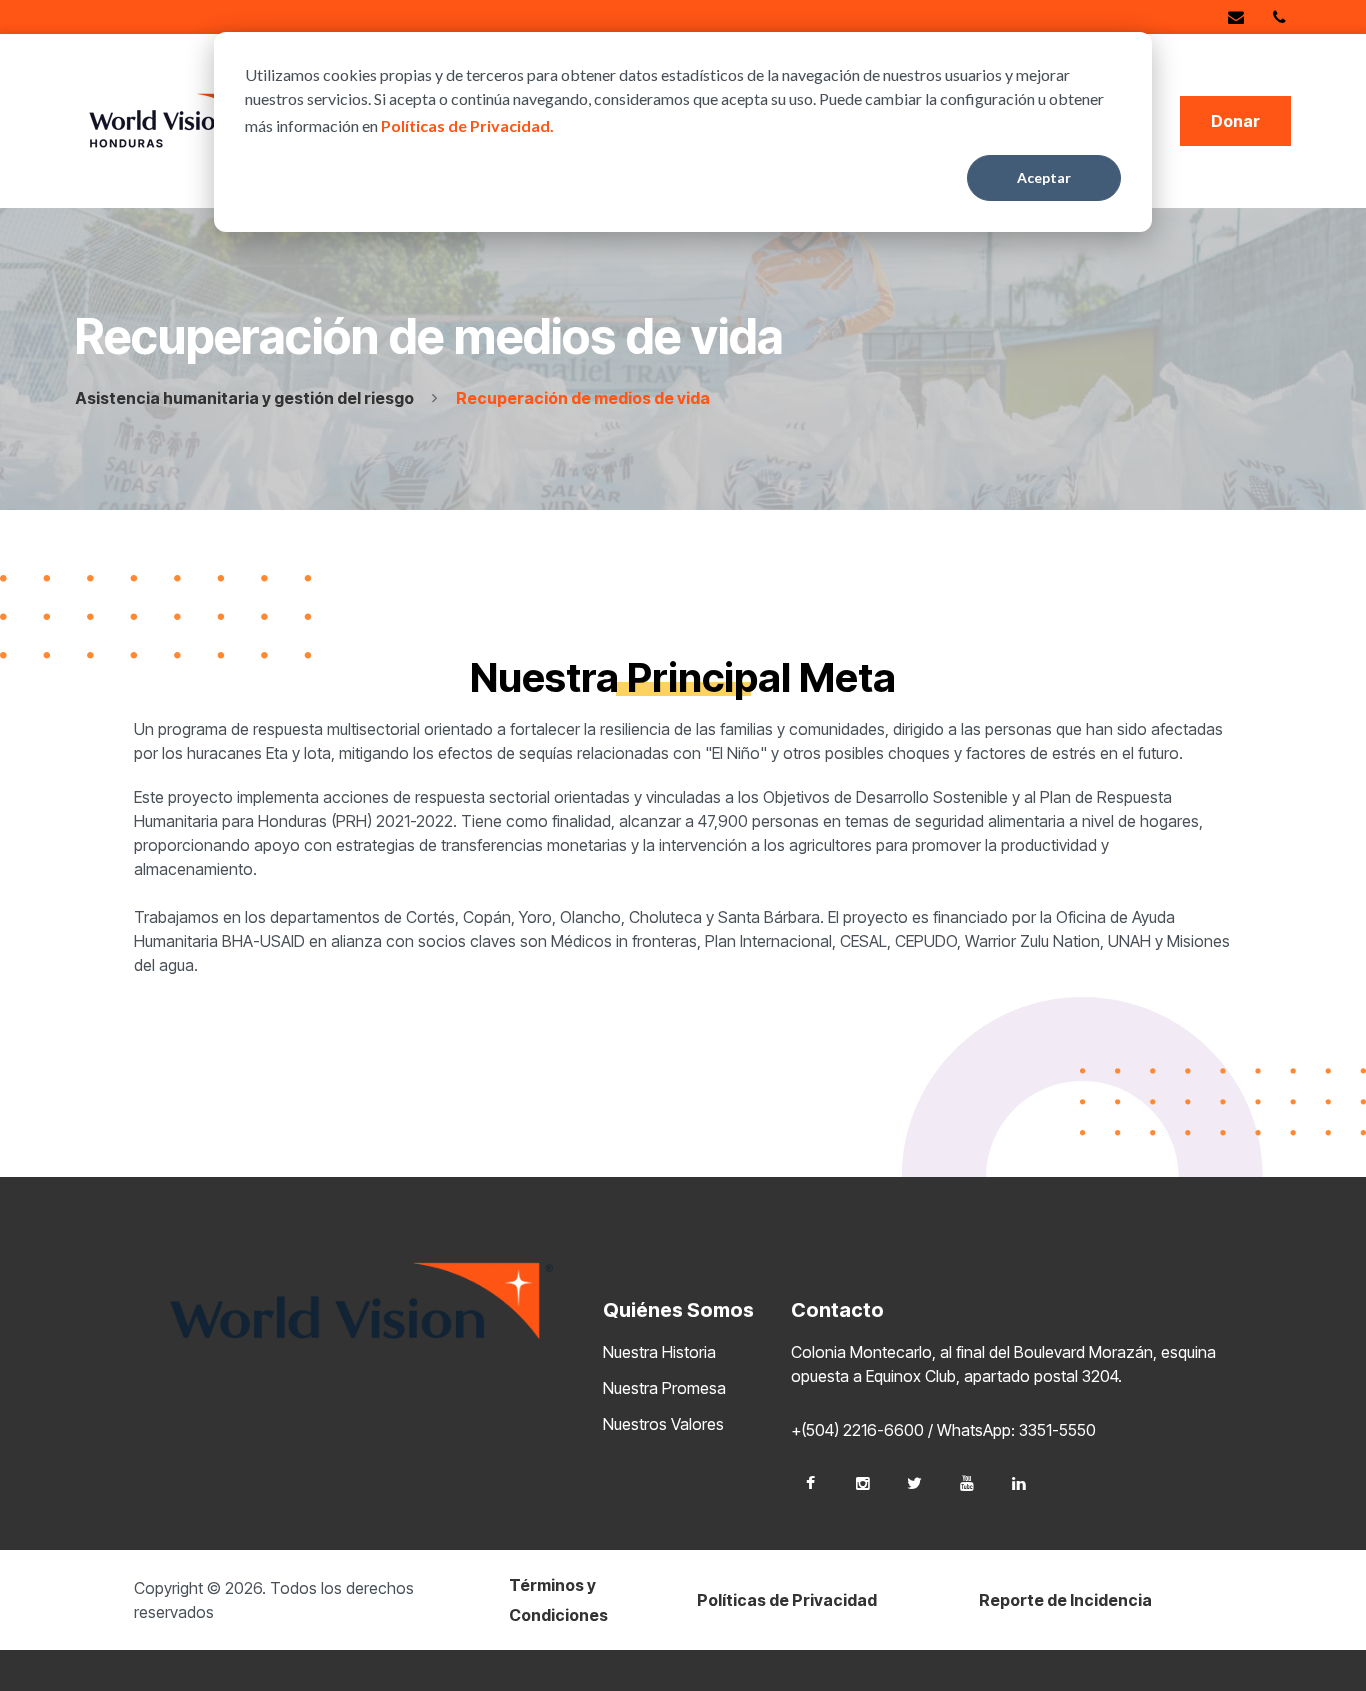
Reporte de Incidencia (1065, 1600)
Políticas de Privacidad (787, 1600)
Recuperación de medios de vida (583, 398)
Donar (1235, 121)
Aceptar (1044, 177)
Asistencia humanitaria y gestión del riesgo (244, 398)
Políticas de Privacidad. (467, 125)
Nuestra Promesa (664, 1388)
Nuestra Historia (659, 1352)
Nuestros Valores (663, 1424)
